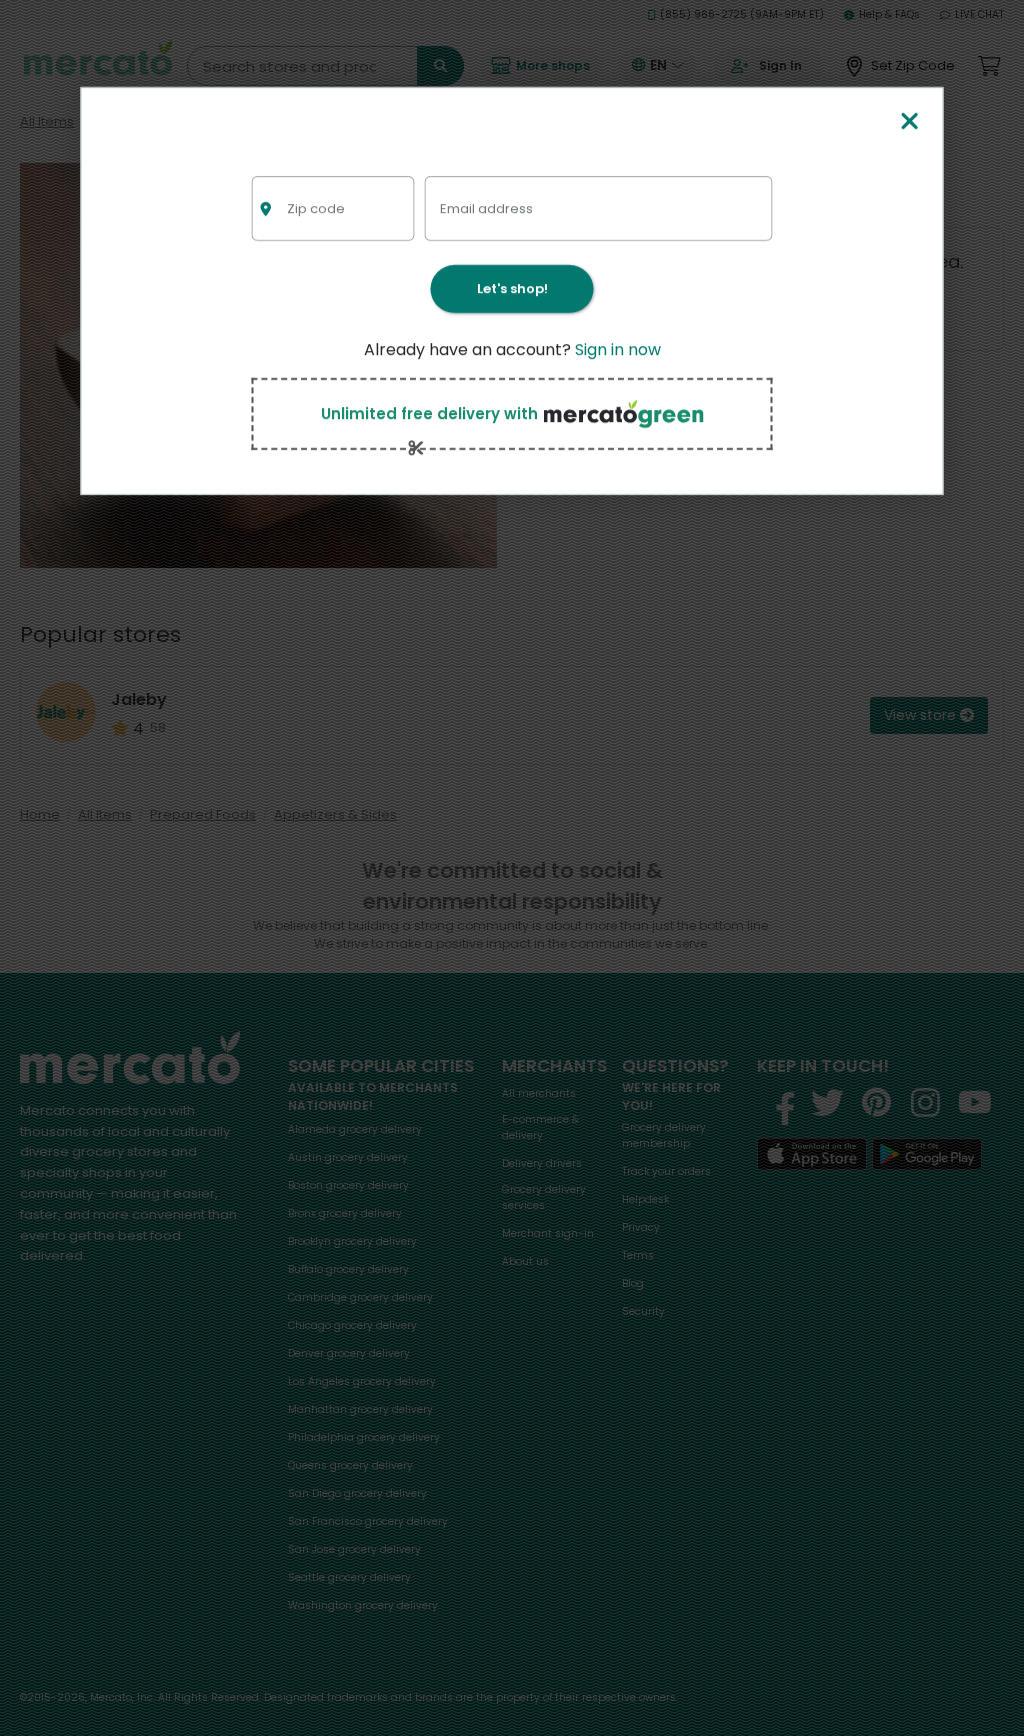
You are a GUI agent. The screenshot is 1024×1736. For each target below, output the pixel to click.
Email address (486, 207)
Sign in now (618, 349)
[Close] (909, 122)
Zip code (316, 207)
